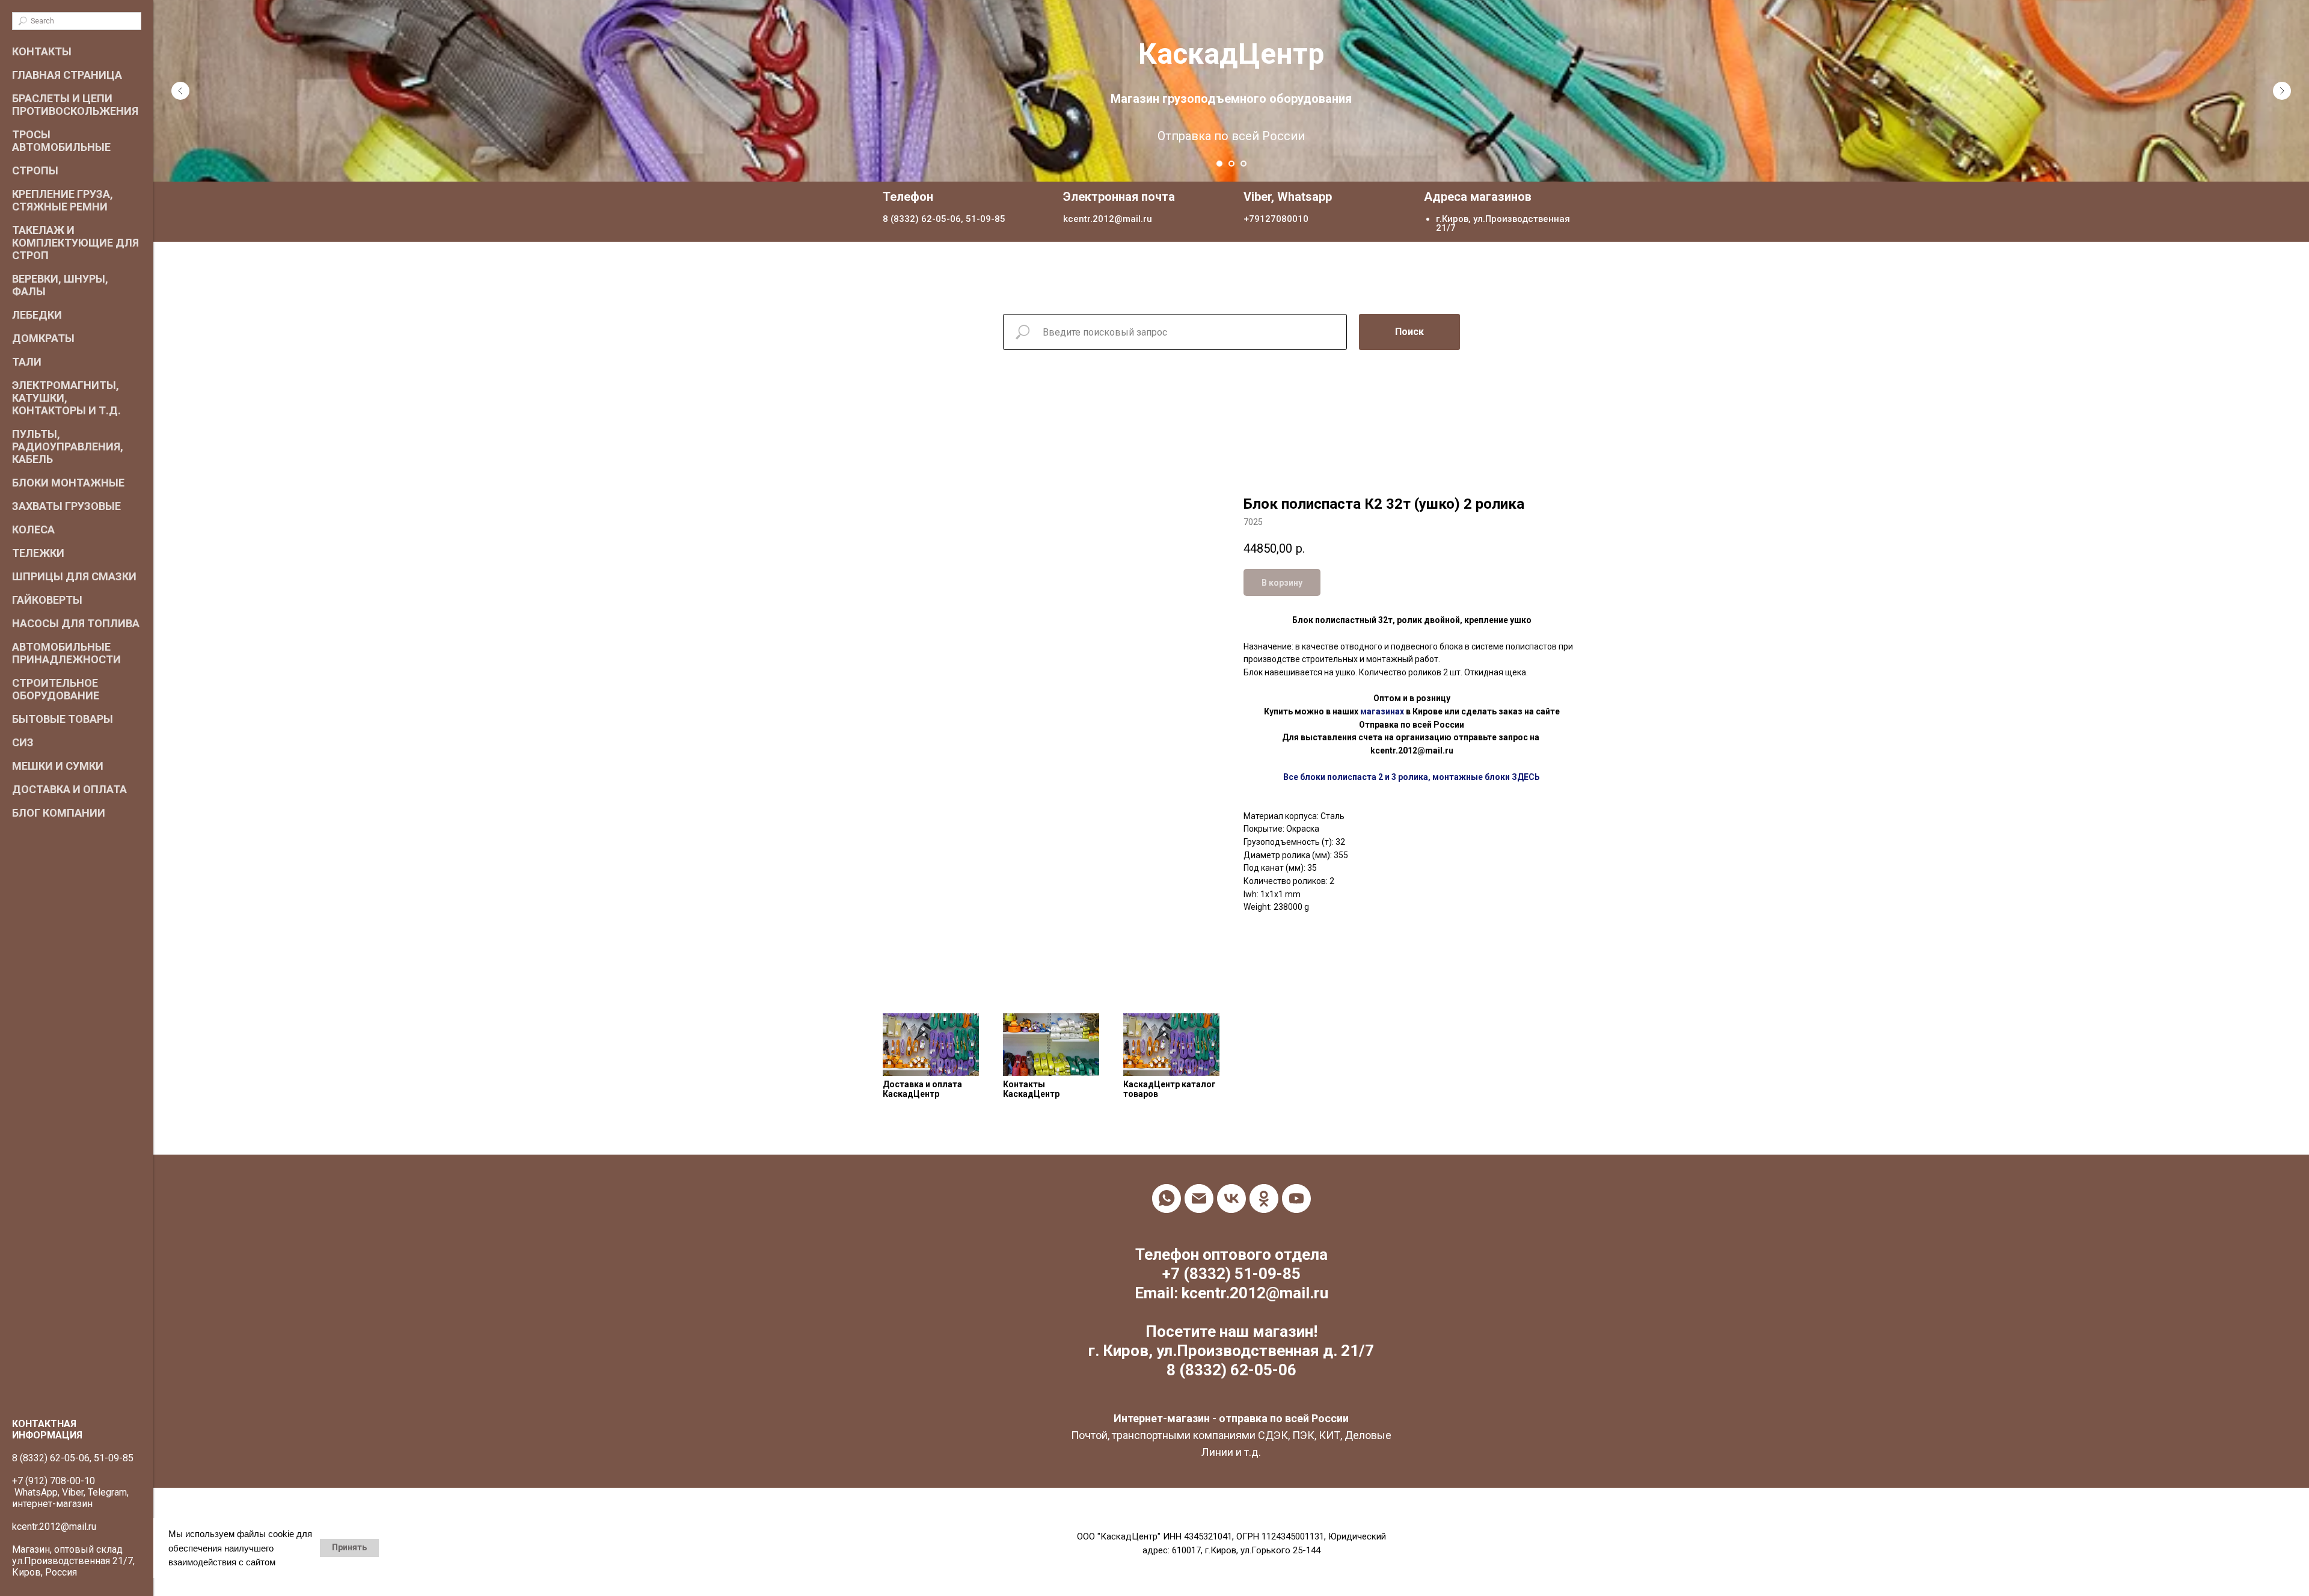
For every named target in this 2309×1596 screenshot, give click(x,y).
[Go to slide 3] (1243, 164)
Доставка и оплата (69, 789)
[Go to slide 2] (1231, 164)
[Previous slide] (180, 91)
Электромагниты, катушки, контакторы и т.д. (66, 398)
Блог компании (59, 813)
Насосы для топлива (76, 623)
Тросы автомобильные (61, 141)
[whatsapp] (1167, 1199)
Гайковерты (47, 600)
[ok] (1264, 1199)
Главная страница (67, 75)
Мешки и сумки (58, 766)
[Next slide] (2282, 91)
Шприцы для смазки (74, 576)
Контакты (42, 51)
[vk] (1231, 1199)
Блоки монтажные (68, 483)
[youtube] (1296, 1199)
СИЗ (23, 742)
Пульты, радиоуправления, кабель (68, 447)
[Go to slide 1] (1219, 164)
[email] (1199, 1199)
